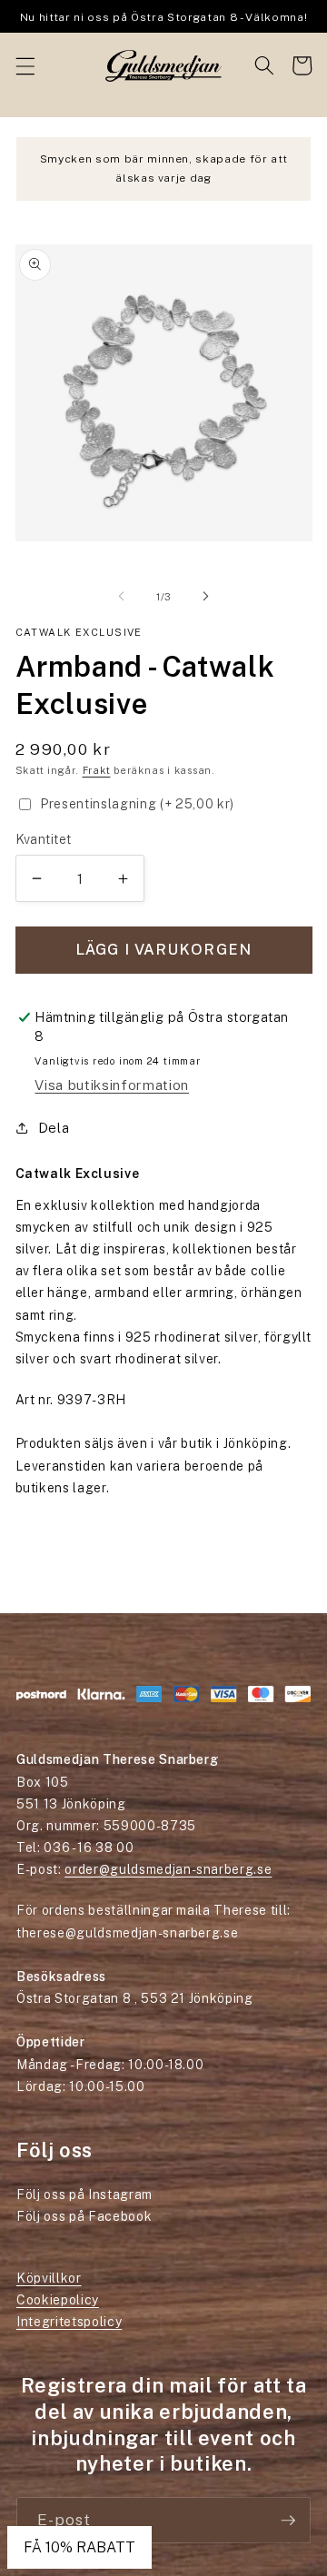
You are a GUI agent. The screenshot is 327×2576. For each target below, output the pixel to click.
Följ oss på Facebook (84, 2216)
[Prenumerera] (288, 2521)
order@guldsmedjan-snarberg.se (168, 1869)
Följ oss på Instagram (84, 2195)
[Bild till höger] (205, 597)
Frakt (97, 770)
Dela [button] (54, 1127)
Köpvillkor (49, 2278)
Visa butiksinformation (112, 1085)
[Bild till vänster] (122, 597)
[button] (25, 65)
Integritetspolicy (69, 2322)
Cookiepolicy (58, 2300)
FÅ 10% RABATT (79, 2547)
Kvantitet (44, 839)
